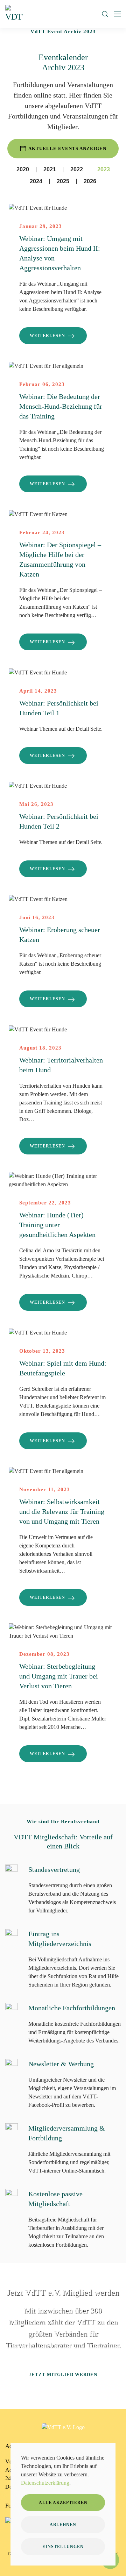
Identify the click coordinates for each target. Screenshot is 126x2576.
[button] (105, 14)
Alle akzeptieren (63, 2503)
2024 (36, 181)
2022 (77, 169)
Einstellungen (63, 2547)
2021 (50, 169)
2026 (90, 181)
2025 (63, 181)
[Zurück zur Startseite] (15, 14)
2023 (104, 169)
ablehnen (63, 2525)
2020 (23, 169)
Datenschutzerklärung (45, 2483)
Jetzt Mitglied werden (63, 2374)
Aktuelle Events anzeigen (67, 148)
